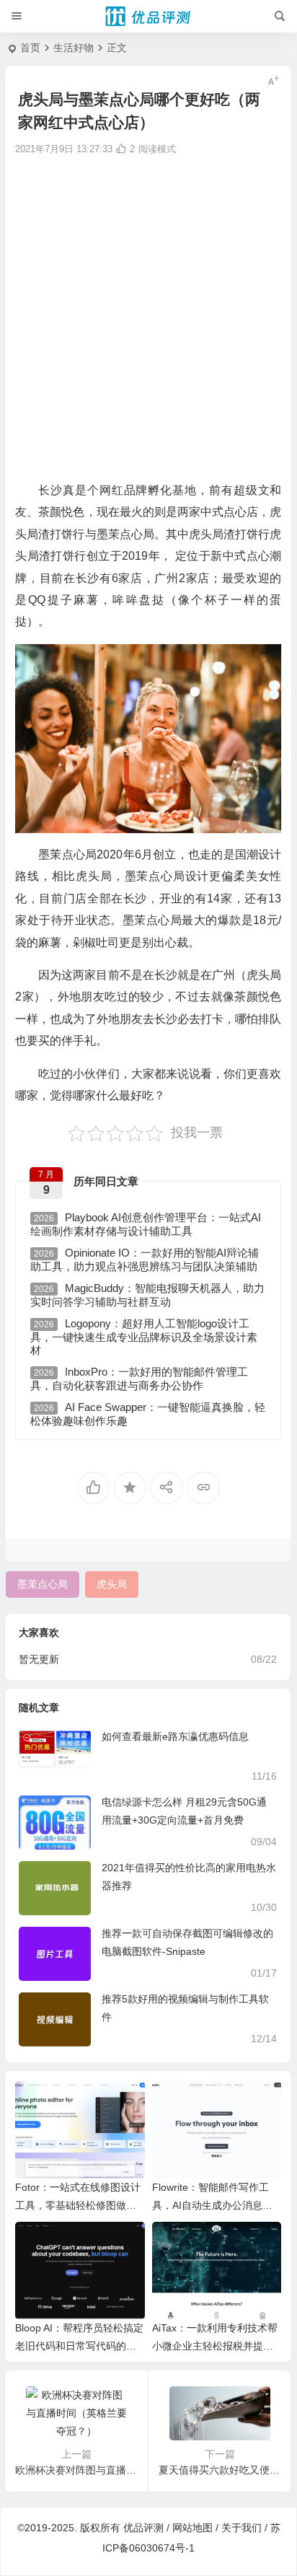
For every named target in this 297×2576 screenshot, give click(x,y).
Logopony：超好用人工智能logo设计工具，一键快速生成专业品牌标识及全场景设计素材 (144, 1337)
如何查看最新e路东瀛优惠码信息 (175, 1736)
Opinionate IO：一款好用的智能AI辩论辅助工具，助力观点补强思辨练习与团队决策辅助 (145, 1260)
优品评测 (143, 2528)
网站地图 (192, 2528)
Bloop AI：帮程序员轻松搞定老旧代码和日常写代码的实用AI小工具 (79, 2346)
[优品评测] (148, 17)
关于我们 (241, 2528)
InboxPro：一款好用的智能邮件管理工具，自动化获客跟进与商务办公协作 (139, 1379)
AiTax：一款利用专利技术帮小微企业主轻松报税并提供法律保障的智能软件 (215, 2346)
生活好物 (74, 48)
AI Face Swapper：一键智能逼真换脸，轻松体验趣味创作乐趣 (148, 1414)
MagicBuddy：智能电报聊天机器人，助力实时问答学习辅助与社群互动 (147, 1295)
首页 (30, 48)
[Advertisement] (148, 317)
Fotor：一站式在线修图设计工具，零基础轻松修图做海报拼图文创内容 (78, 2205)
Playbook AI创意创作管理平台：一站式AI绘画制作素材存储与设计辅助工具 (146, 1224)
